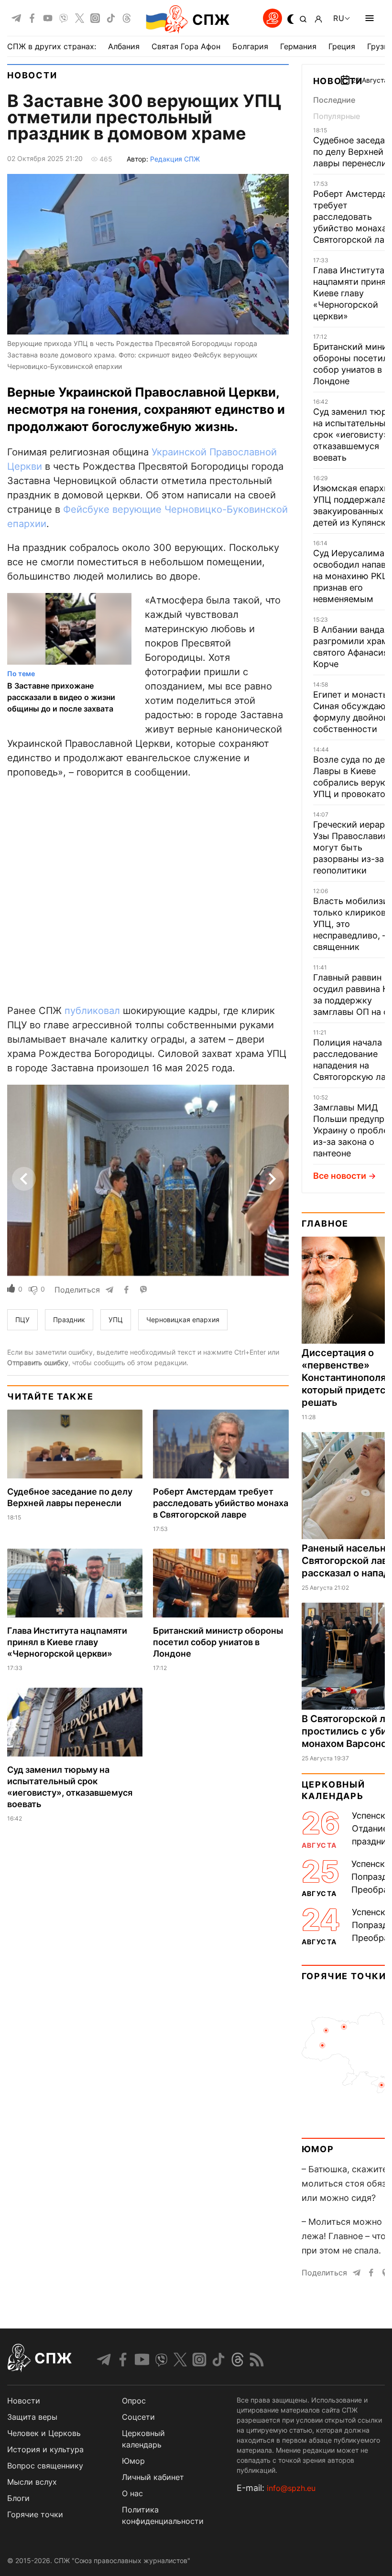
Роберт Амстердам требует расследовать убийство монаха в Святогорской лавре (221, 1503)
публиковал (92, 1011)
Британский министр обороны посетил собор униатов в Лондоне (218, 1642)
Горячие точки (344, 1976)
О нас (132, 2493)
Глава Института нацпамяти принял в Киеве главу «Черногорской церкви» (67, 1642)
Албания (124, 46)
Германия (298, 46)
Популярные (337, 116)
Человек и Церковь (44, 2433)
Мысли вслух (32, 2482)
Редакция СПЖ (175, 159)
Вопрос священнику (45, 2466)
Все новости (340, 1176)
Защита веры (32, 2417)
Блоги (18, 2498)
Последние (334, 100)
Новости (32, 75)
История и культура (45, 2449)
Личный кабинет (153, 2477)
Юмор (318, 2149)
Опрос (134, 2401)
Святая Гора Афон (186, 46)
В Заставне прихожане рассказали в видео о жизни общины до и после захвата (61, 697)
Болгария (250, 46)
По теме (21, 674)
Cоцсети (138, 2417)
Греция (342, 46)
